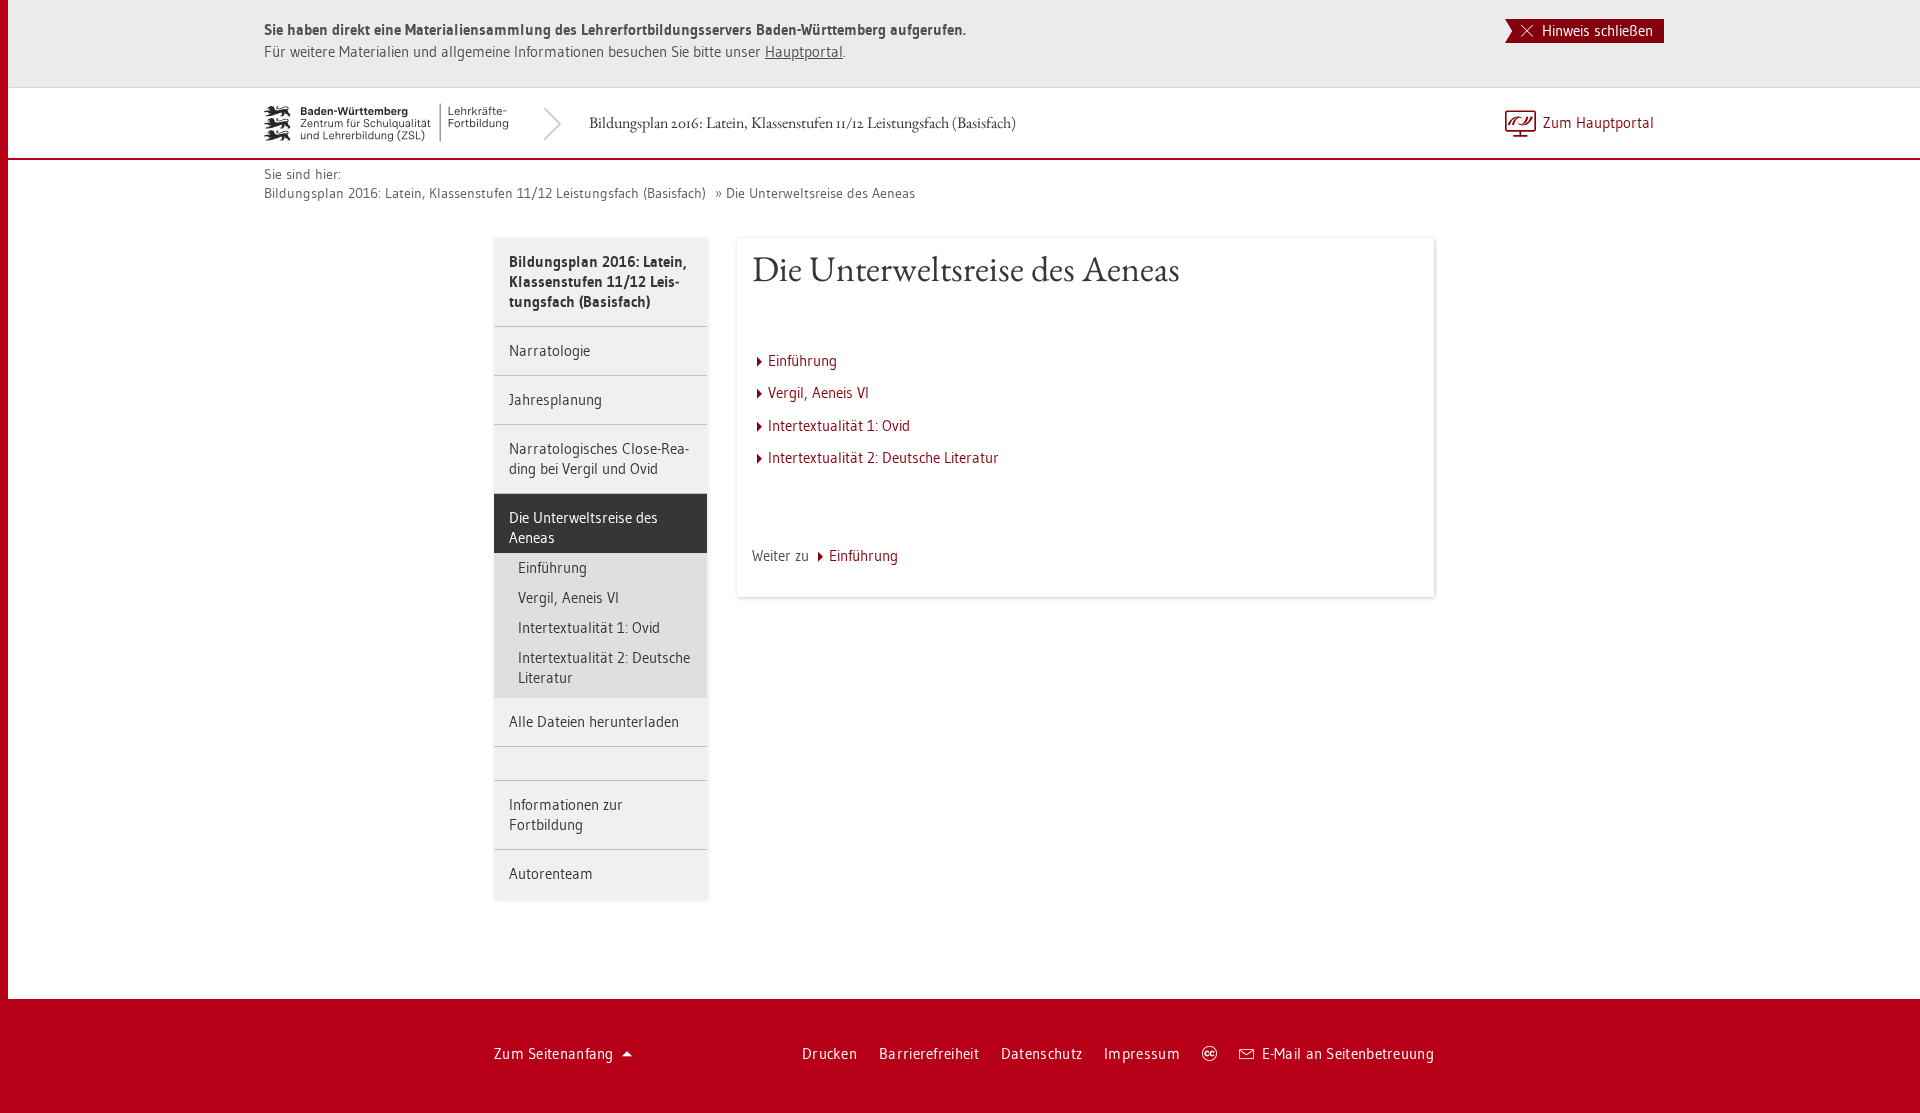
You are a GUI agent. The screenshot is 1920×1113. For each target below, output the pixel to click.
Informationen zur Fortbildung (566, 814)
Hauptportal (804, 51)
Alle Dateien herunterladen (594, 721)
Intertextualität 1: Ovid (589, 627)
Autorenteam (551, 873)
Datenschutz (1041, 1053)
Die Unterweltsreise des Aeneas (820, 193)
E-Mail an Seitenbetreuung (1348, 1053)
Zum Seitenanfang (554, 1053)
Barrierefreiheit (929, 1053)
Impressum (1142, 1053)
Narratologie (549, 350)
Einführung (552, 567)
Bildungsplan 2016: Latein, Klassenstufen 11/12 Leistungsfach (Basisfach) (802, 122)
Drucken (829, 1053)
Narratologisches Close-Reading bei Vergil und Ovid (599, 458)
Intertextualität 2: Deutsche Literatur (604, 667)
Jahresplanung (555, 399)
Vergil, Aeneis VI (568, 597)
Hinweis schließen (1595, 30)
